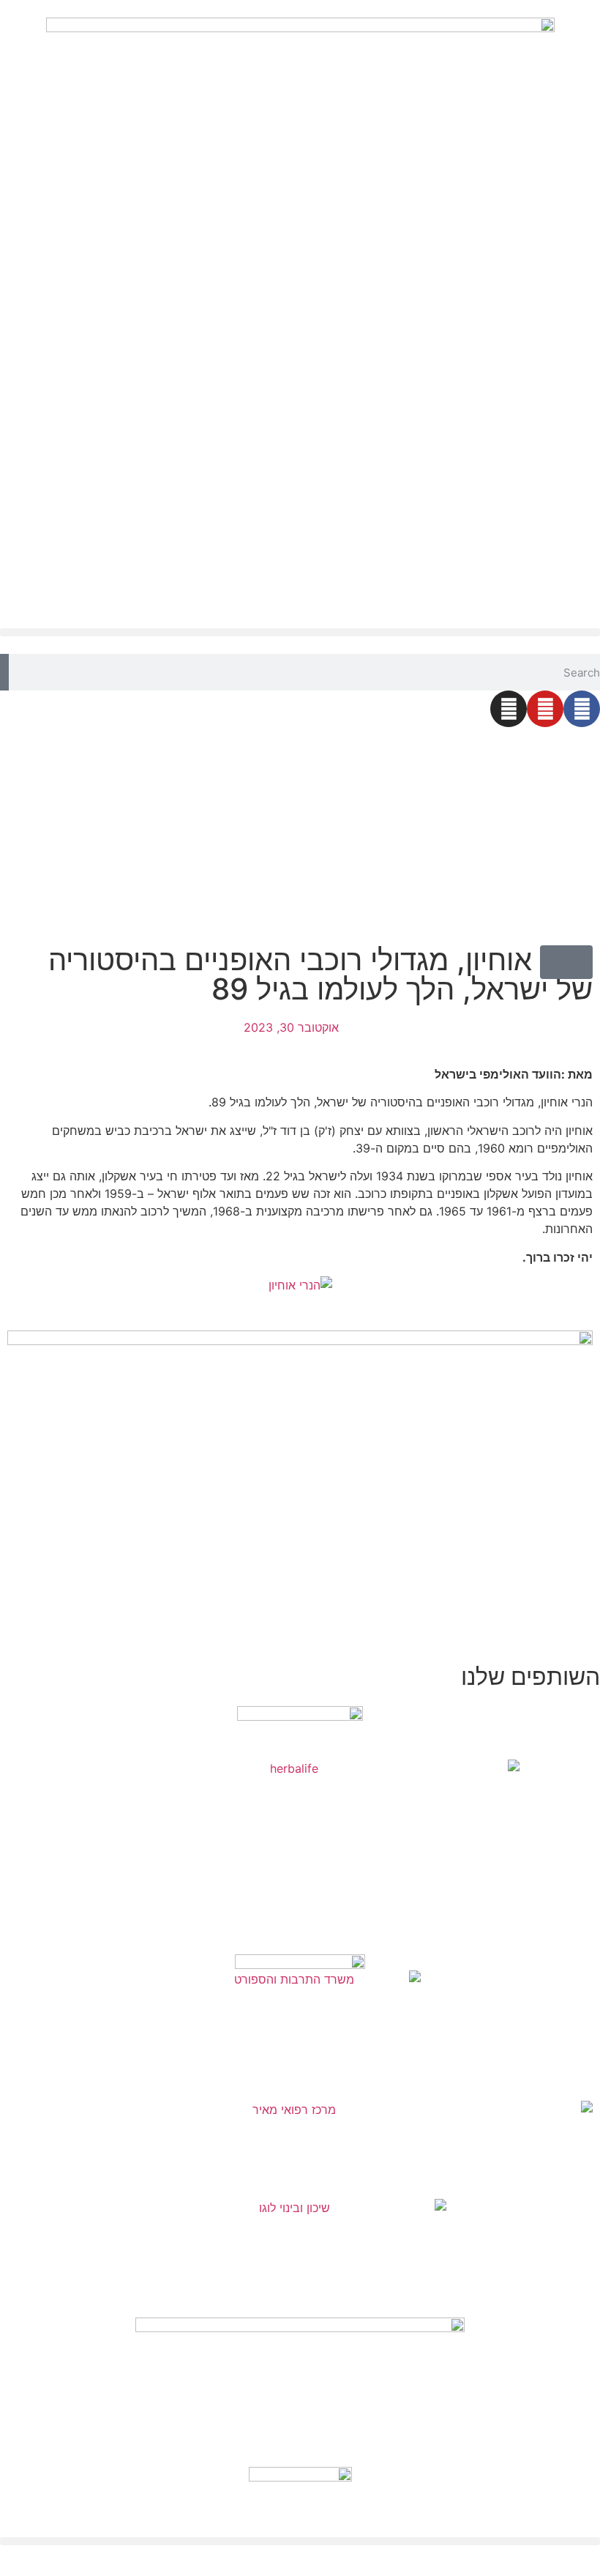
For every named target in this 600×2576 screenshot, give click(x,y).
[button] (300, 632)
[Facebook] (582, 709)
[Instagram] (509, 709)
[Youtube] (545, 709)
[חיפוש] (4, 672)
